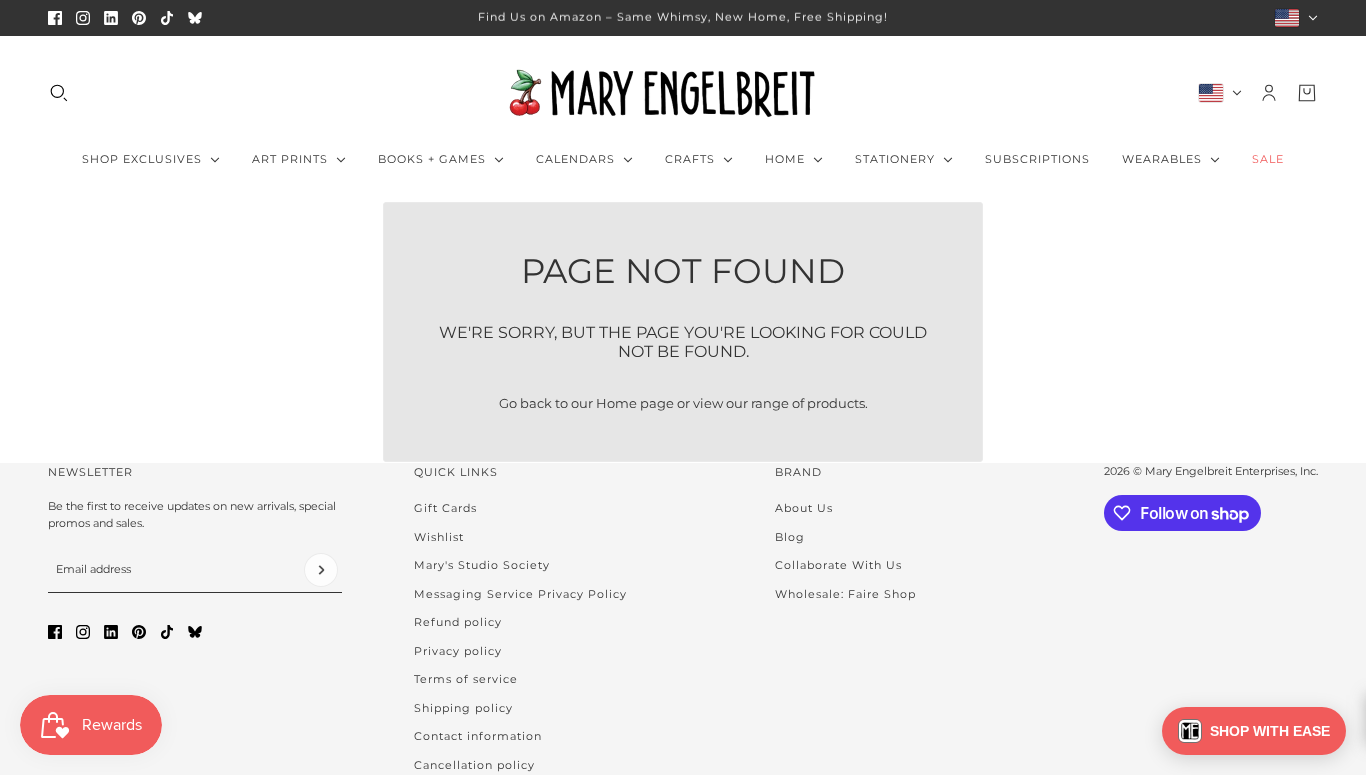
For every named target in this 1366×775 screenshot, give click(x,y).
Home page (635, 403)
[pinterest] (139, 18)
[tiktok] (167, 18)
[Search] (59, 93)
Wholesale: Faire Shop (845, 594)
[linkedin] (111, 18)
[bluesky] (195, 18)
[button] (1254, 731)
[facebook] (55, 18)
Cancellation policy (474, 765)
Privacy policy (458, 651)
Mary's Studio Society (482, 565)
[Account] (1269, 93)
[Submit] (321, 570)
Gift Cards (445, 508)
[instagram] (83, 18)
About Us (804, 508)
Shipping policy (463, 708)
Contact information (478, 736)
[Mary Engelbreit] (683, 93)
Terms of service (466, 679)
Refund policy (458, 622)
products (836, 403)
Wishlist (439, 537)
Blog (790, 537)
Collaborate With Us (838, 565)
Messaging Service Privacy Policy (520, 594)
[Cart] (1307, 93)
